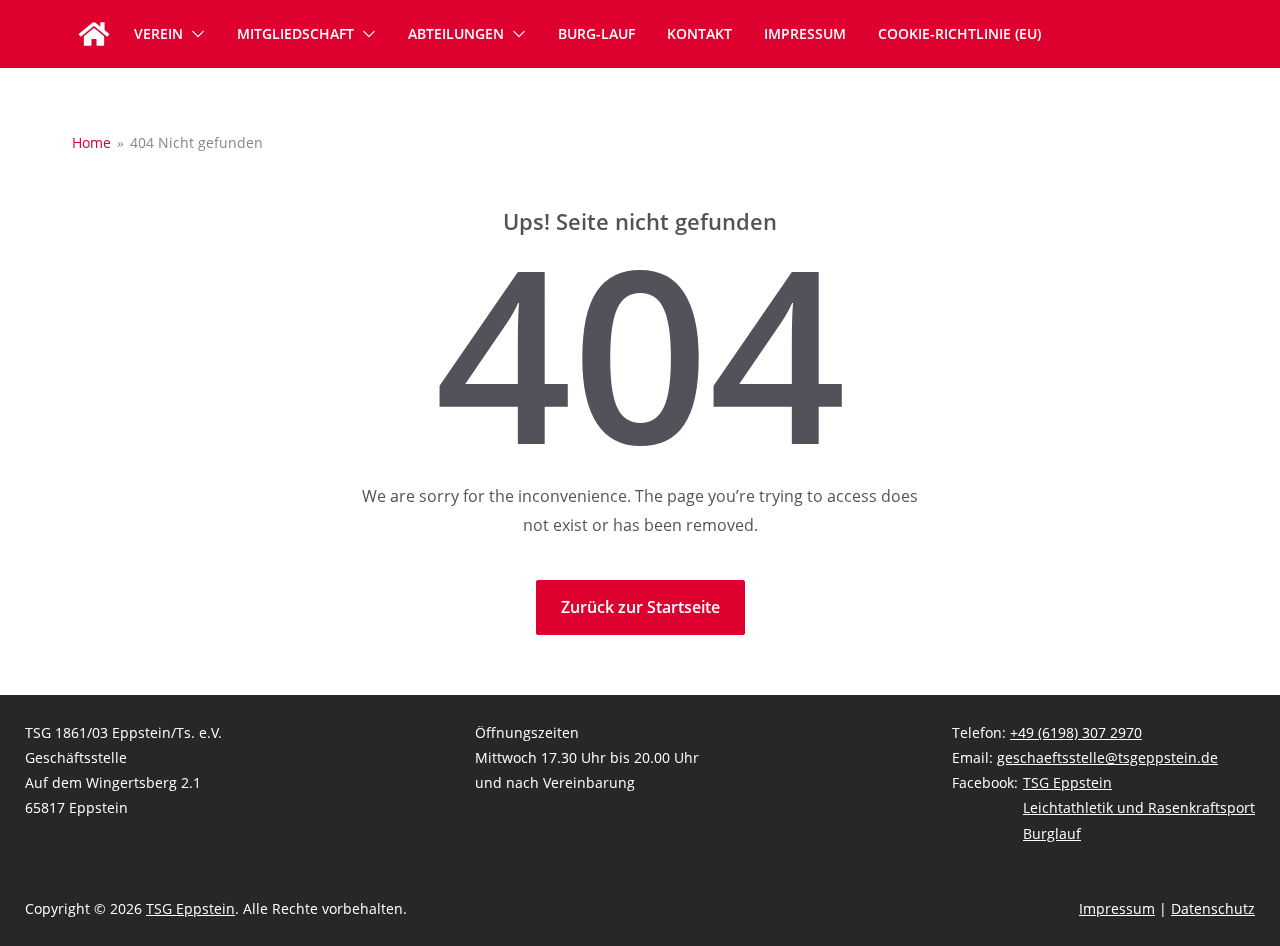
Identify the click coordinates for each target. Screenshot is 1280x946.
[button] (194, 34)
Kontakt (699, 33)
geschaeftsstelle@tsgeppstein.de (1107, 757)
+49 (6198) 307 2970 (1076, 732)
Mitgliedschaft (295, 33)
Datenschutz (1213, 908)
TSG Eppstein (1067, 782)
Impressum (805, 33)
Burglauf (1052, 833)
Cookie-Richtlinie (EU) (959, 33)
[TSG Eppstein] (94, 34)
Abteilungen (456, 33)
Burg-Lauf (596, 33)
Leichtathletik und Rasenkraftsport (1139, 807)
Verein (158, 33)
